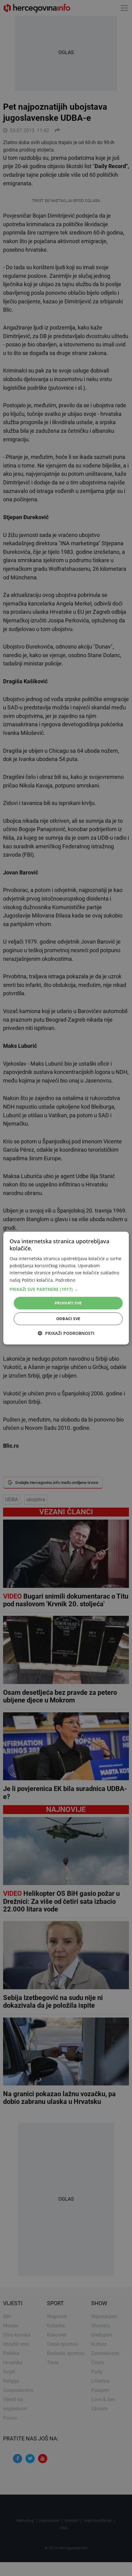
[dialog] (66, 1288)
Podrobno (65, 1280)
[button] (66, 1289)
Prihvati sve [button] (68, 1303)
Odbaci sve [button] (68, 1319)
